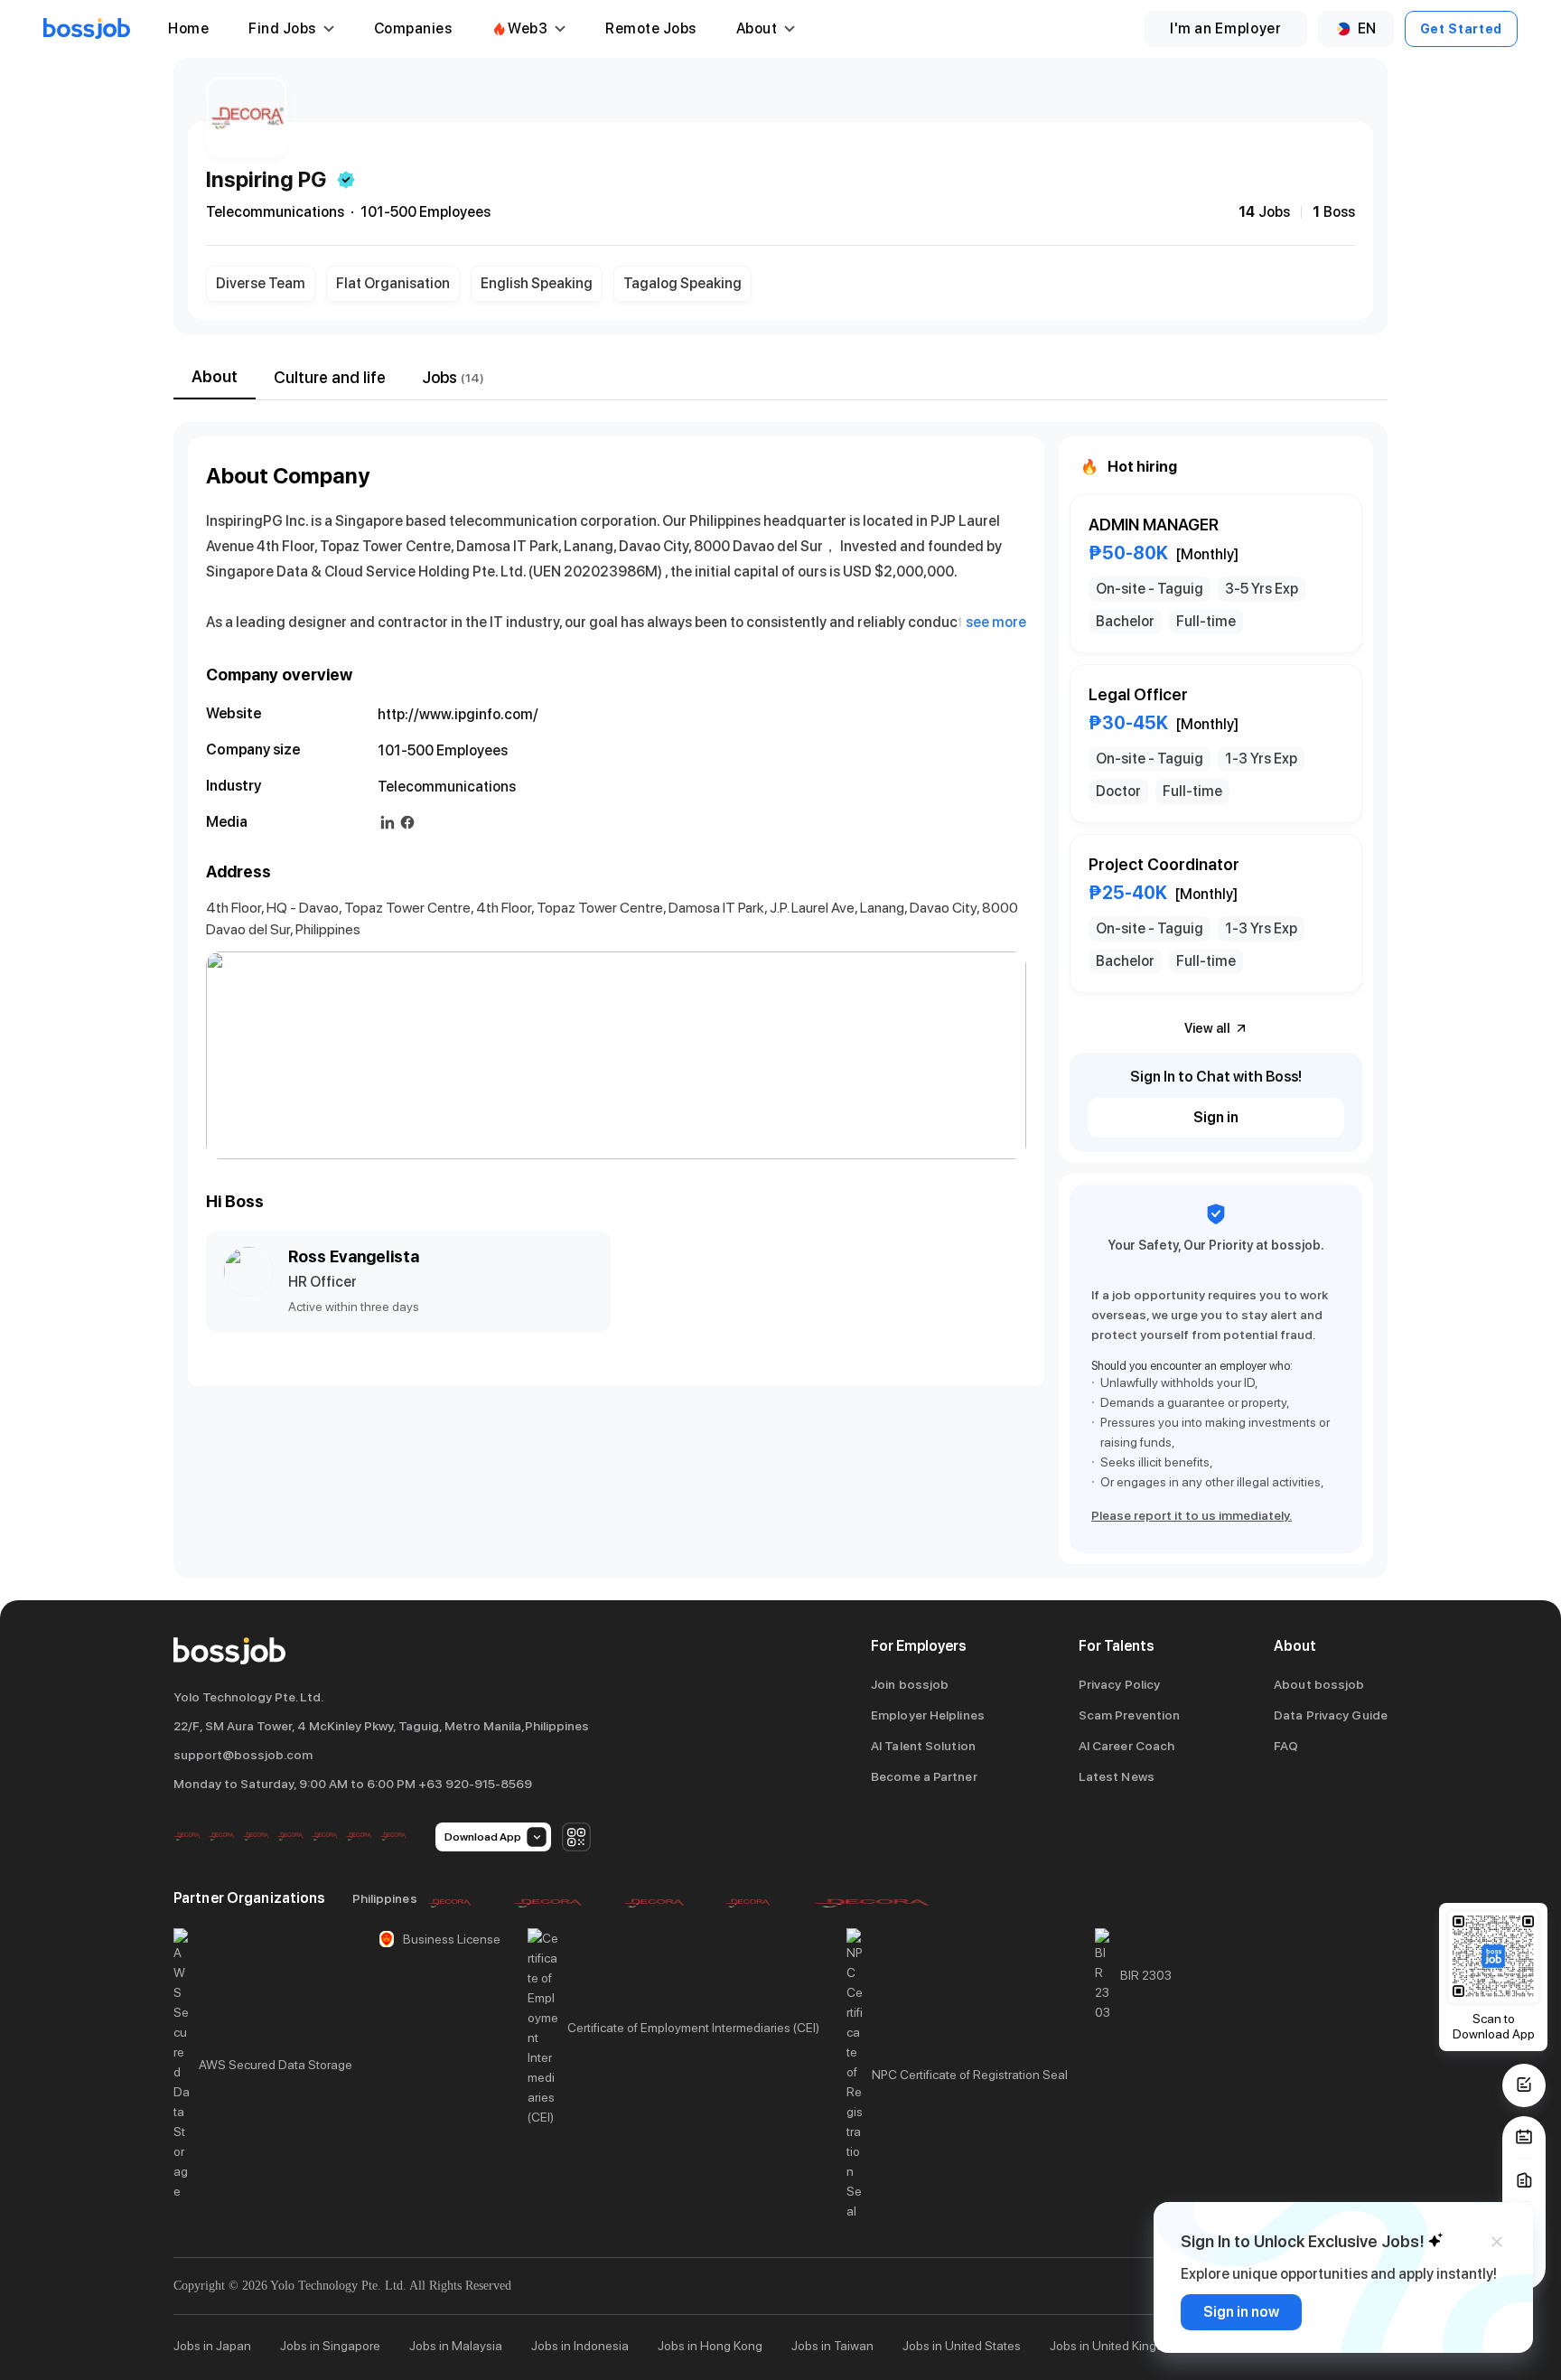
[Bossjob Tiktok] (359, 1837)
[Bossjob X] (324, 1837)
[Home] (87, 29)
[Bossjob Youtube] (290, 1837)
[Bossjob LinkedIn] (221, 1837)
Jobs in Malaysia (456, 2346)
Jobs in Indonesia (580, 2346)
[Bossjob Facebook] (187, 1837)
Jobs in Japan (212, 2346)
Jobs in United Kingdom (1115, 2346)
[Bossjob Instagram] (256, 1837)
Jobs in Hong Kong (710, 2346)
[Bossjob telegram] (393, 1837)
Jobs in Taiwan (832, 2346)
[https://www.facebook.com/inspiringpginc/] (407, 822)
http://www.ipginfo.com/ (458, 714)
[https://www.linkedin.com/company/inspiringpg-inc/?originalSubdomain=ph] (388, 822)
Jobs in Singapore (330, 2346)
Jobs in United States (962, 2346)
